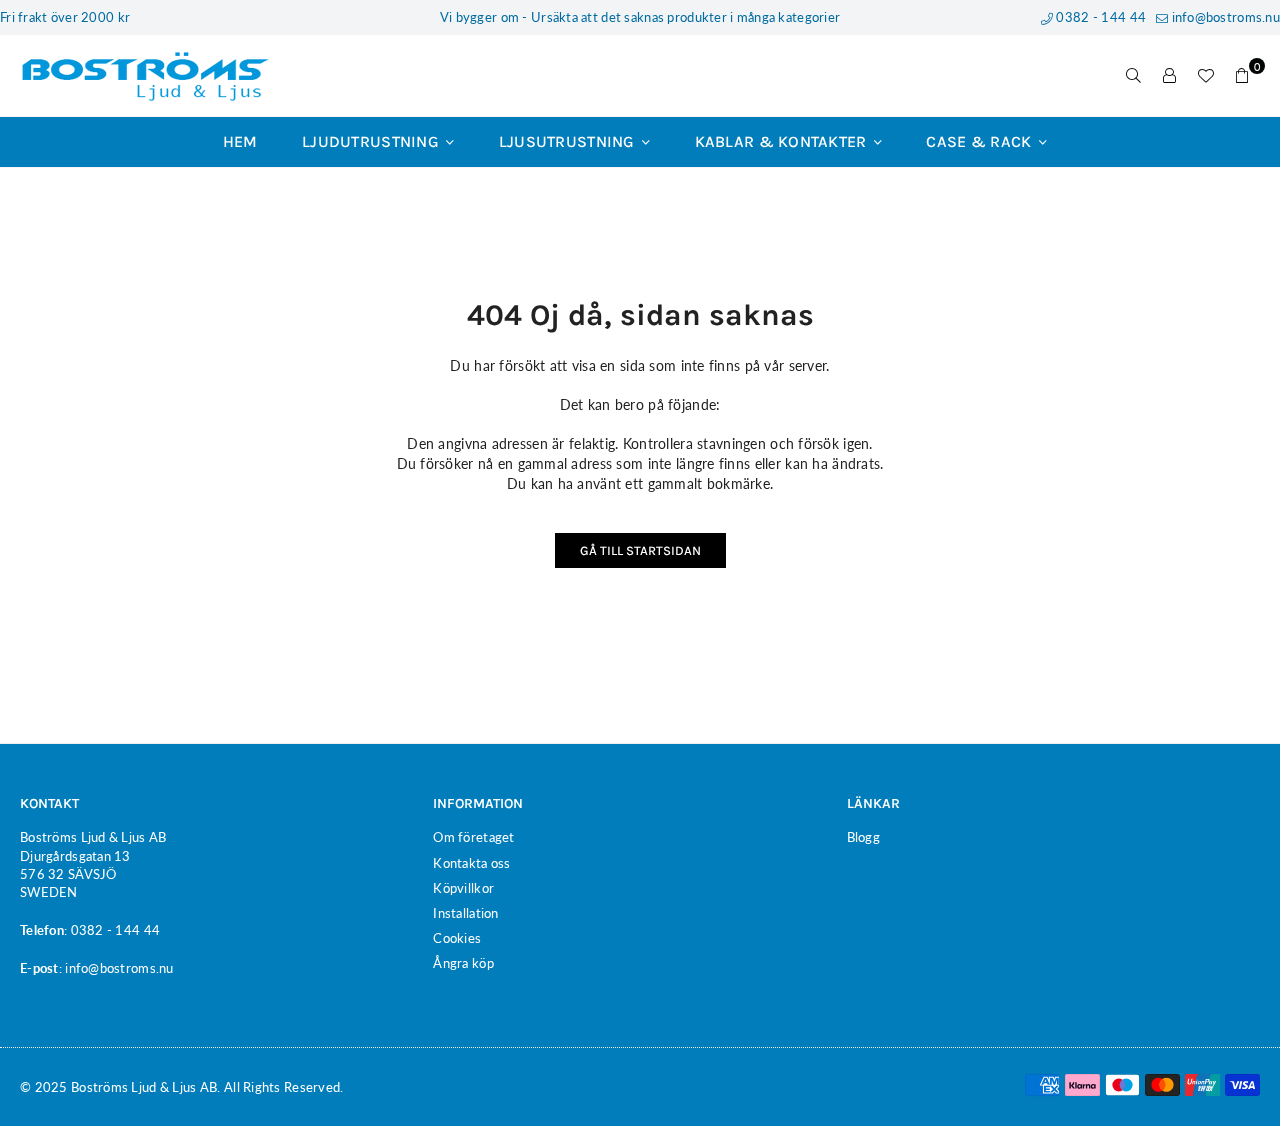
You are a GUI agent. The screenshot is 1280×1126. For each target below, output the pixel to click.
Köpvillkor (463, 888)
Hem (240, 141)
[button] (1242, 76)
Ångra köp (463, 963)
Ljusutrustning (569, 141)
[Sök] (1134, 76)
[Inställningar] (1170, 76)
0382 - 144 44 (1099, 17)
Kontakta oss (471, 863)
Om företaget (473, 837)
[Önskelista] (1206, 76)
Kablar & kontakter (783, 141)
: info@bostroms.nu (116, 968)
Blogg (863, 837)
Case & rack (980, 141)
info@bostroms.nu (1224, 17)
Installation (465, 913)
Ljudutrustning (372, 141)
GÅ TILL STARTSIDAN (640, 550)
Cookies (457, 938)
